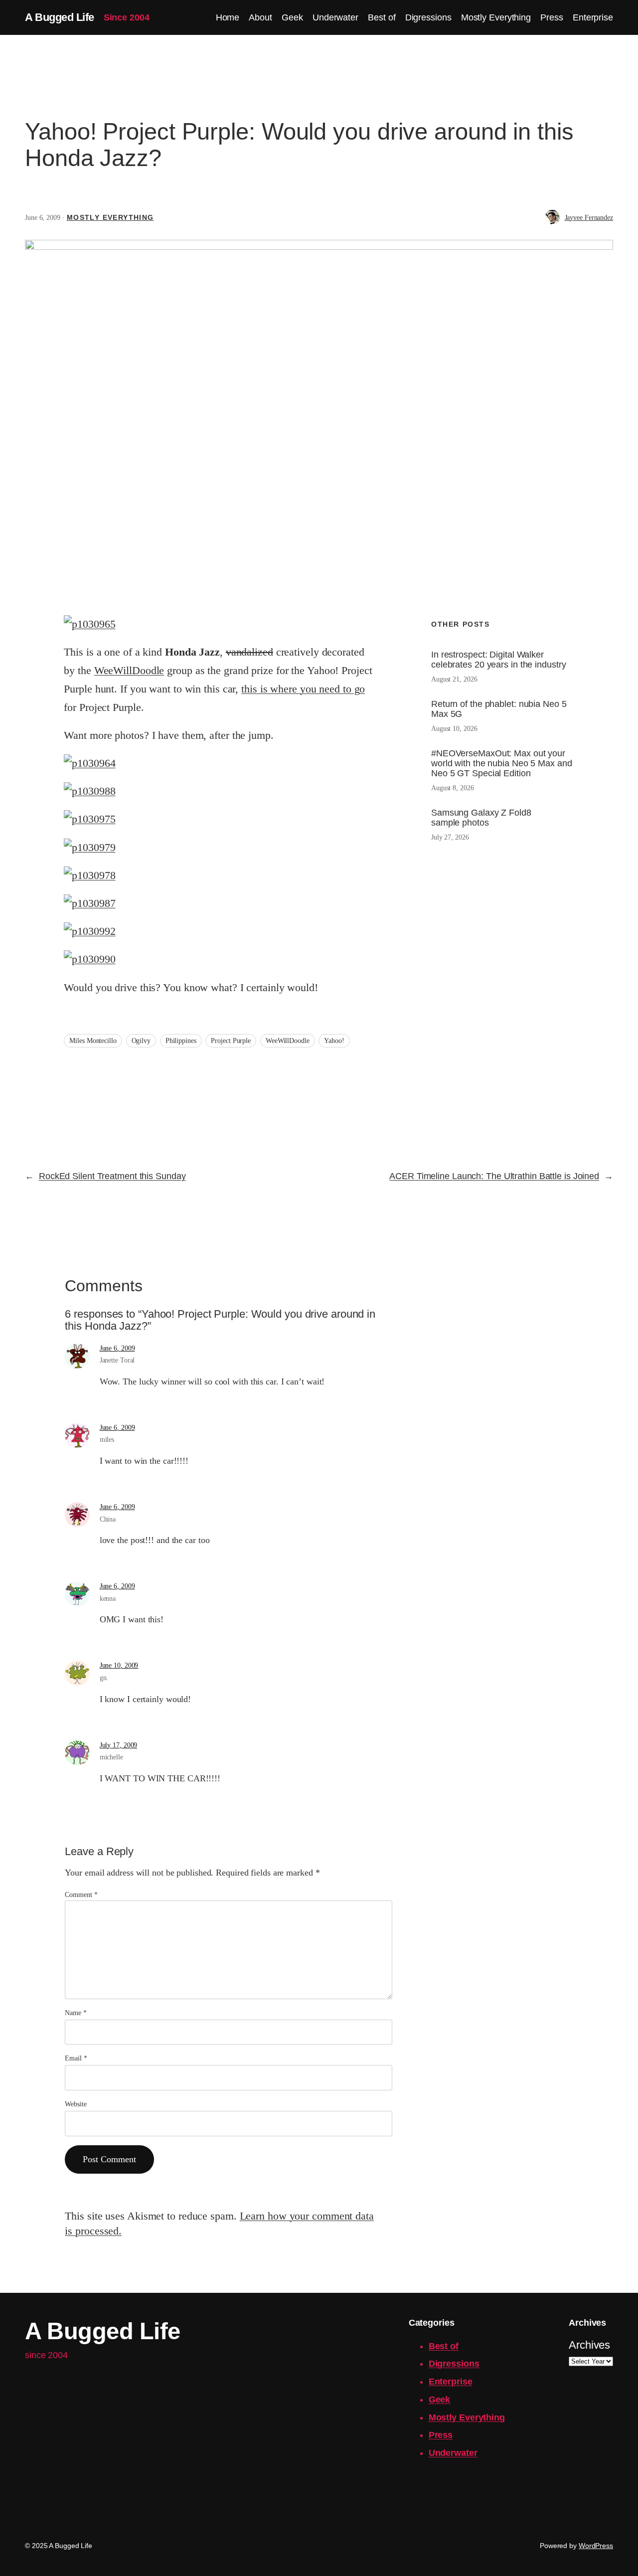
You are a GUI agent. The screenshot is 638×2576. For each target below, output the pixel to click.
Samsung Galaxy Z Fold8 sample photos (481, 818)
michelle (111, 1757)
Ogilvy (141, 1041)
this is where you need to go (303, 689)
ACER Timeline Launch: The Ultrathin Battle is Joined (494, 1176)
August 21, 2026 (454, 679)
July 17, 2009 (119, 1745)
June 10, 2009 (119, 1665)
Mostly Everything (110, 217)
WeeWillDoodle (129, 671)
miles (107, 1440)
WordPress (596, 2546)
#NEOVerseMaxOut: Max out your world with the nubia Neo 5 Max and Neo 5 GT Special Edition (502, 763)
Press (441, 2435)
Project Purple (231, 1041)
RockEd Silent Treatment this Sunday (112, 1176)
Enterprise (451, 2382)
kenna (108, 1599)
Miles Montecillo (93, 1041)
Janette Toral (117, 1360)
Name (76, 2013)
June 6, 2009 (117, 1348)
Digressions (454, 2364)
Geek (440, 2400)
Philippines (181, 1041)
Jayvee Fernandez (589, 218)
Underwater (453, 2453)
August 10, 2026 (454, 729)
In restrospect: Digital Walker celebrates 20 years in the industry (499, 660)
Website (76, 2104)
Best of (444, 2346)
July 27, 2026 (450, 837)
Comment (81, 1895)
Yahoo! (334, 1041)
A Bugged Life (60, 17)
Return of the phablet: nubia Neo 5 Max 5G (499, 709)
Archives (589, 2345)
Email (76, 2058)
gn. (104, 1678)
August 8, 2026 (453, 788)
